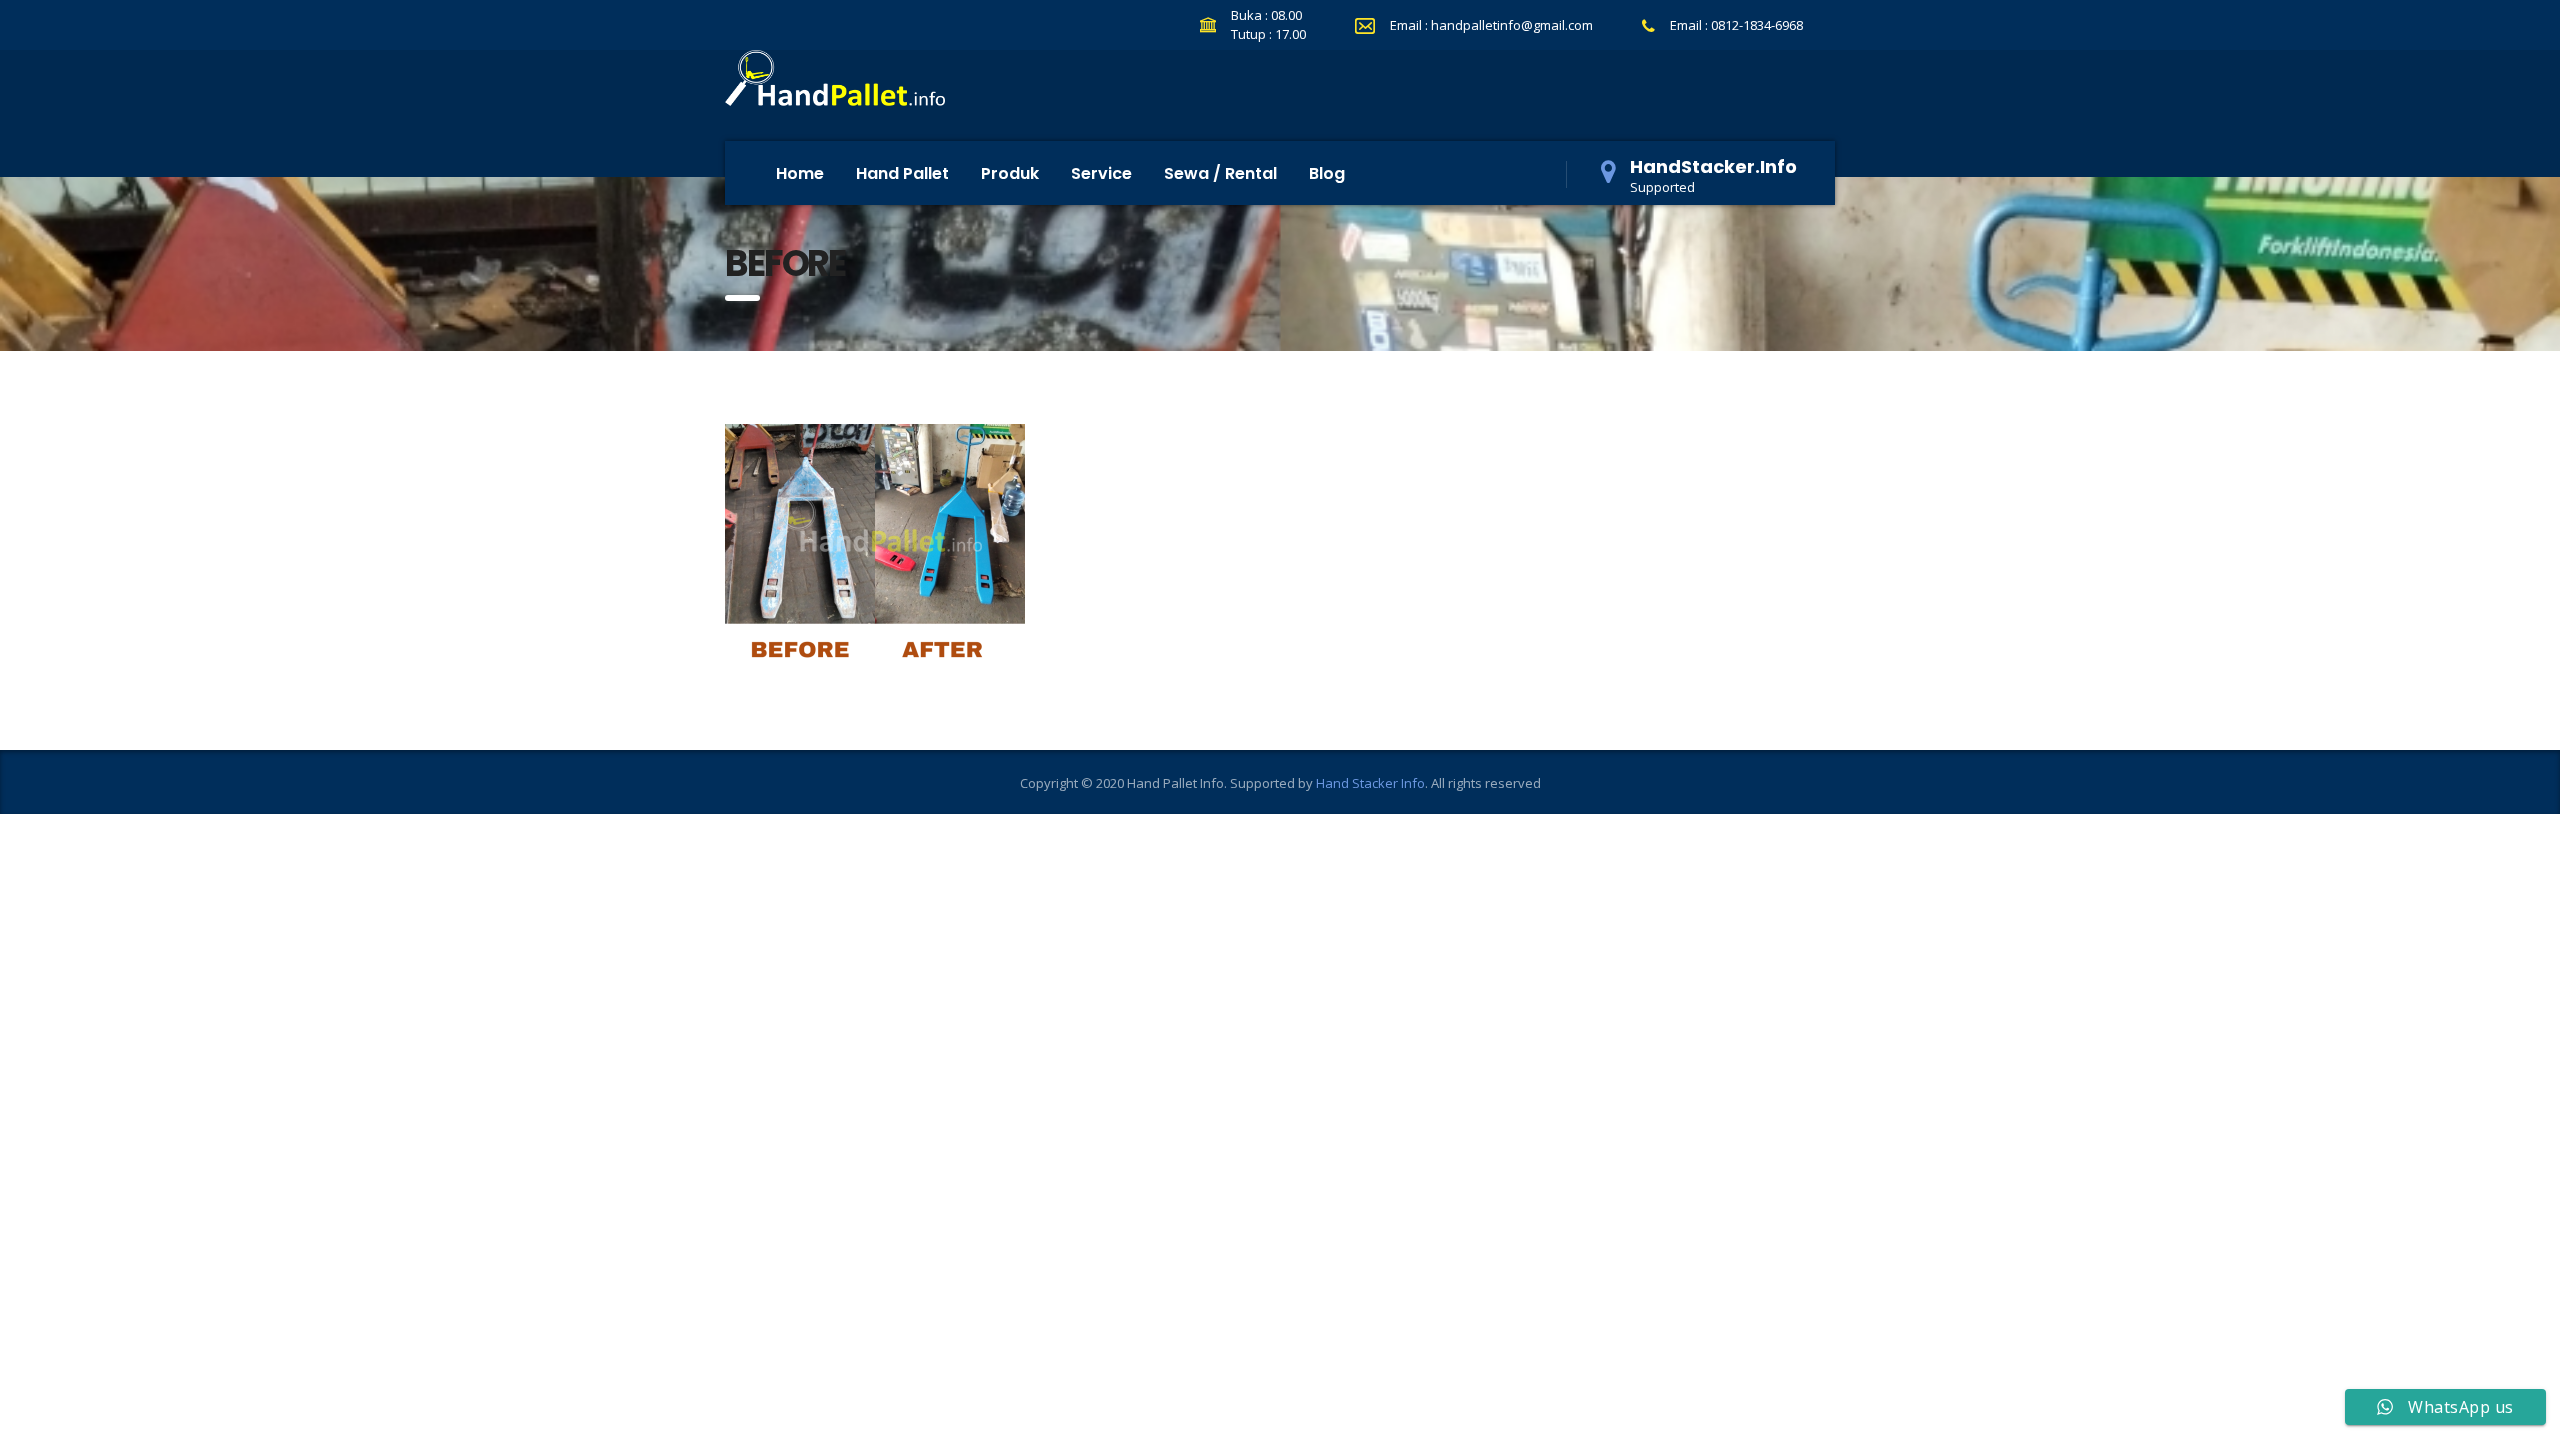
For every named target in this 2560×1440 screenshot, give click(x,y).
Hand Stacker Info (1370, 783)
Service (1101, 173)
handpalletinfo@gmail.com (1512, 25)
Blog (1327, 173)
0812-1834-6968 (1757, 25)
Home (800, 173)
